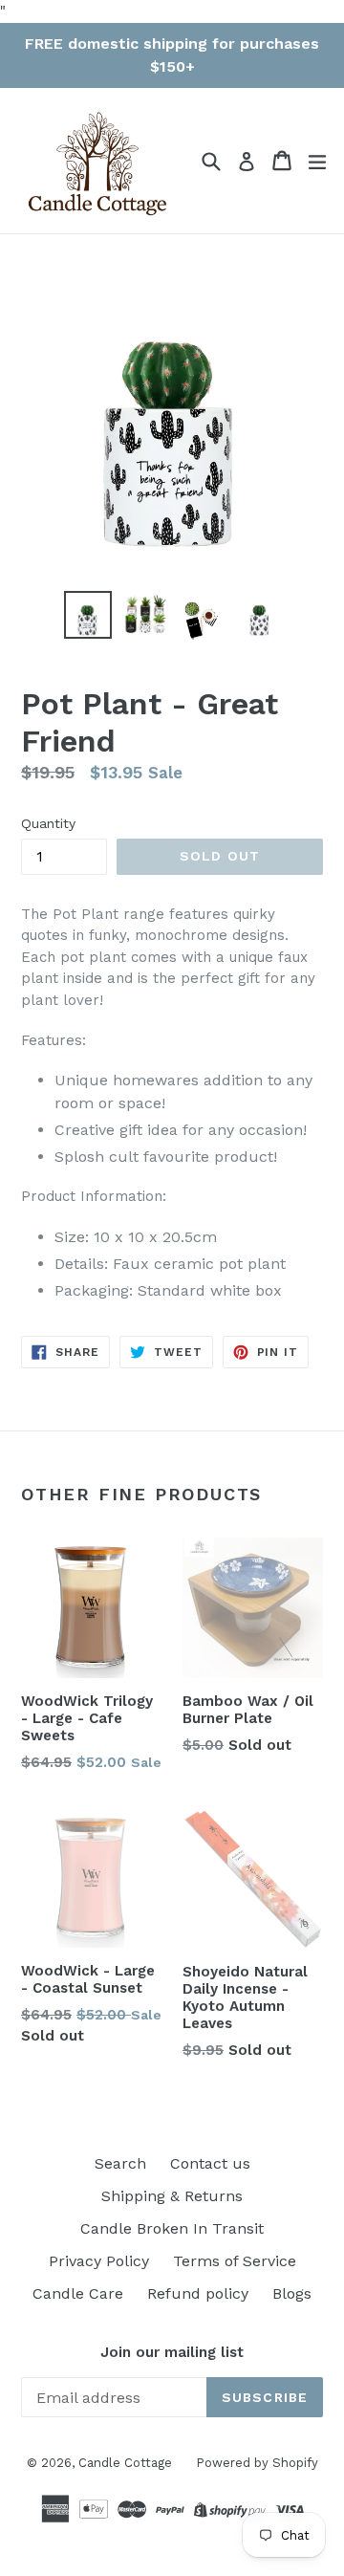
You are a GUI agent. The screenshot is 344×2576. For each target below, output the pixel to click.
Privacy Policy (99, 2261)
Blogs (292, 2293)
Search (120, 2163)
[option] (88, 615)
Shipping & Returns (172, 2196)
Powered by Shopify (257, 2463)
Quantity (48, 823)
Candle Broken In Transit (172, 2228)
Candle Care (78, 2293)
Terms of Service (235, 2261)
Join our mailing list (172, 2352)
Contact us (210, 2163)
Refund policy (198, 2293)
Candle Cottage (125, 2463)
